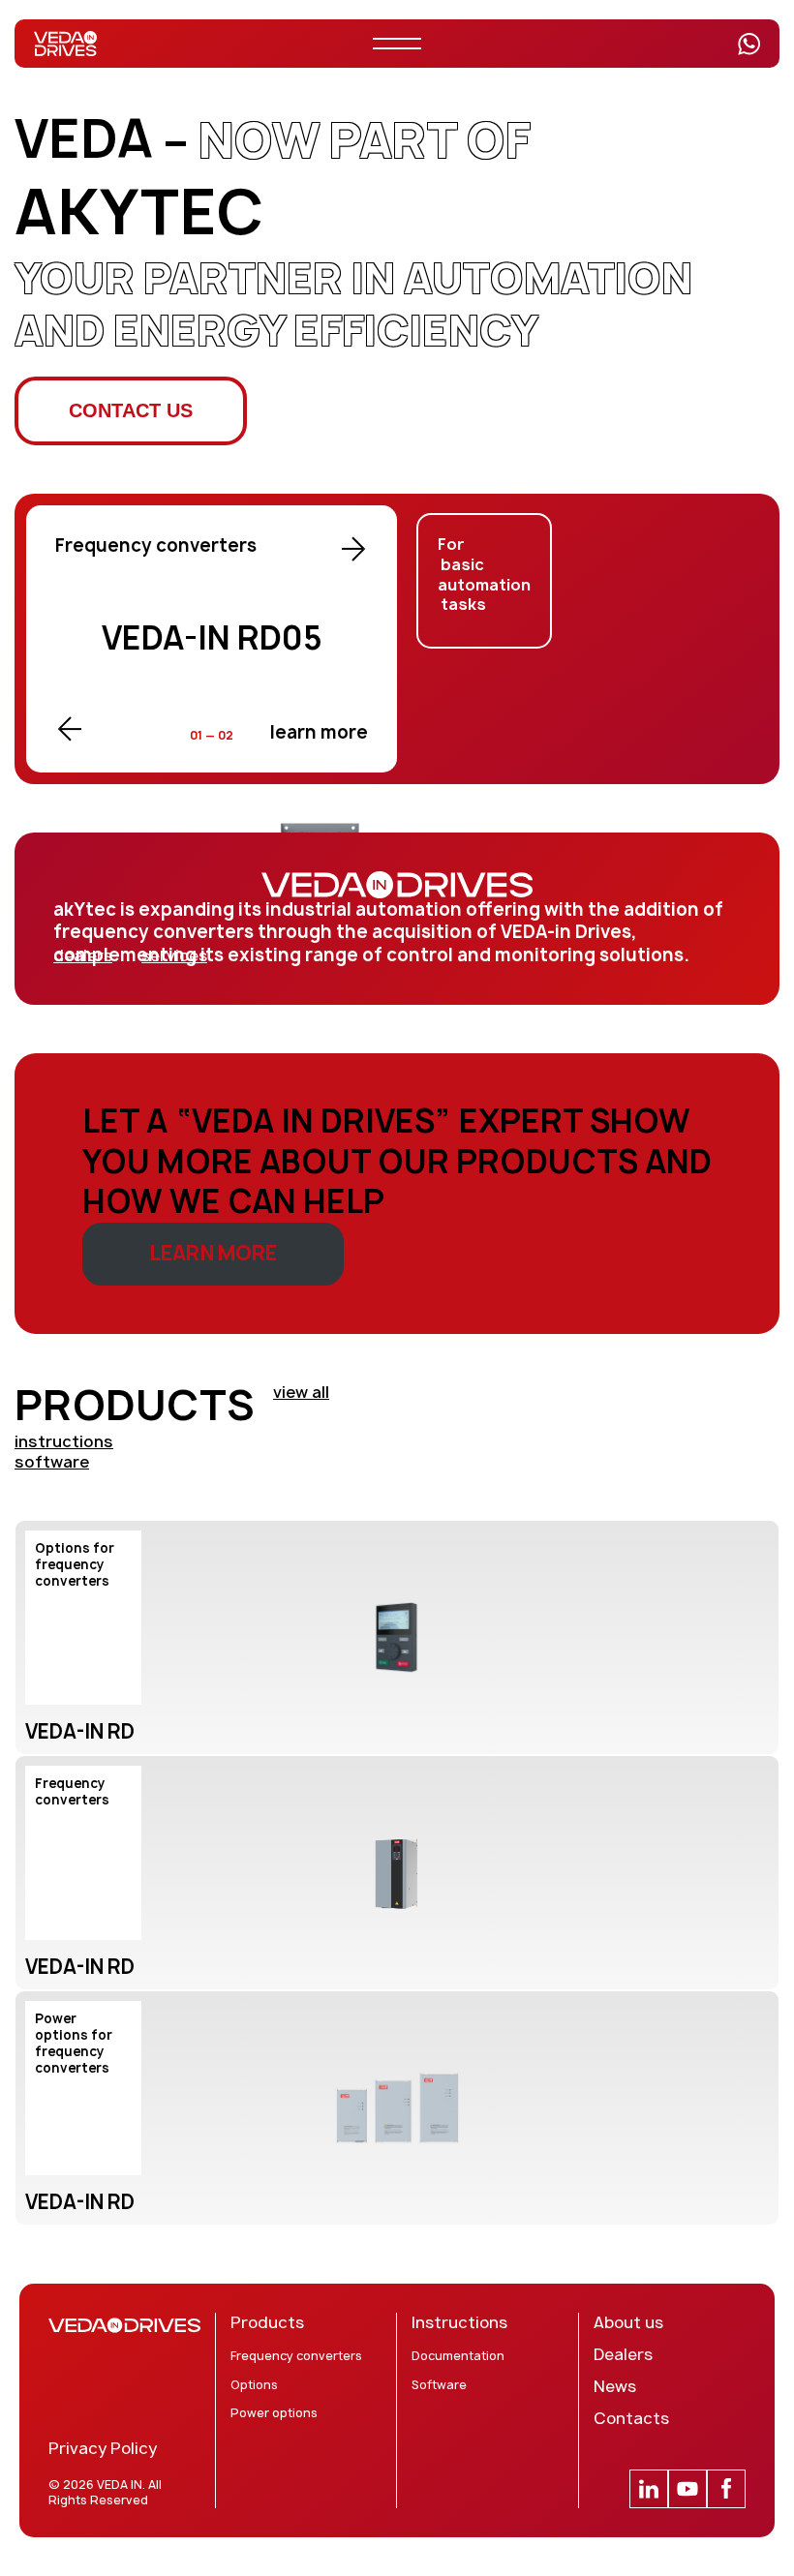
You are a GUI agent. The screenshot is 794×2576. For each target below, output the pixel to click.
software (52, 1462)
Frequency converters (296, 2356)
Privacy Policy (103, 2449)
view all (301, 1392)
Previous (70, 729)
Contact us (131, 410)
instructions (64, 1441)
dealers (83, 956)
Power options (274, 2413)
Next (353, 549)
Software (439, 2385)
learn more (319, 732)
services (174, 956)
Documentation (458, 2356)
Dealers (623, 2355)
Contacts (631, 2419)
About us (628, 2323)
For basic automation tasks (484, 575)
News (615, 2387)
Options (254, 2385)
